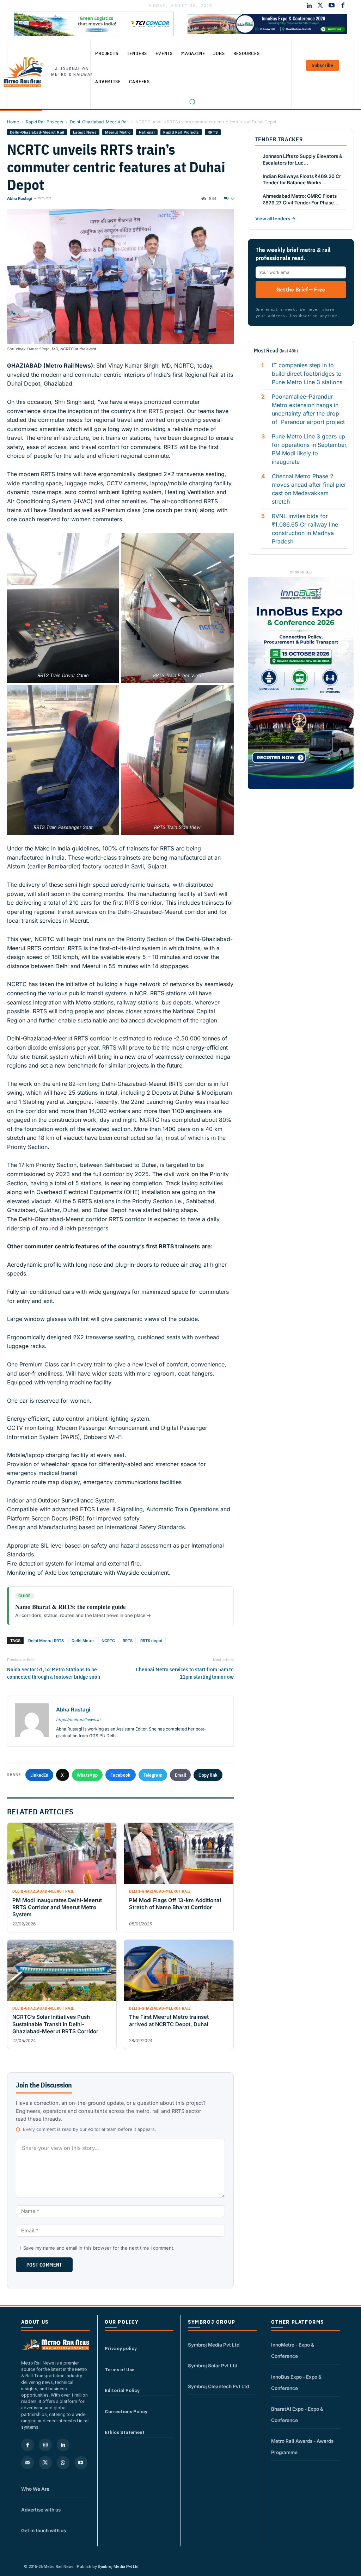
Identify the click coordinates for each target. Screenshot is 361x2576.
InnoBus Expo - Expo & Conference (296, 2383)
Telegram (153, 1775)
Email (180, 1775)
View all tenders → (275, 219)
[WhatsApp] (63, 2463)
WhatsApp (87, 1775)
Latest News (85, 132)
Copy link (208, 1775)
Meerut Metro (118, 132)
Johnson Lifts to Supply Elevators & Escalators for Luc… (302, 159)
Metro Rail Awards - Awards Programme (302, 2447)
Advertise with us (41, 2510)
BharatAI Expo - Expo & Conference (297, 2415)
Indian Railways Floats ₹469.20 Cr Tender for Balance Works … (302, 180)
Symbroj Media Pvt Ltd (214, 2345)
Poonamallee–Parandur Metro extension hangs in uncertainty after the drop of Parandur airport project (308, 409)
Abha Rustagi (20, 198)
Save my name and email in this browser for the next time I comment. (99, 2248)
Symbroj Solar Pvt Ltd (213, 2366)
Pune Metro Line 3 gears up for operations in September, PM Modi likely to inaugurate (310, 449)
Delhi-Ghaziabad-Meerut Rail (99, 122)
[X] (45, 2463)
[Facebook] (343, 6)
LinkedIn (39, 1775)
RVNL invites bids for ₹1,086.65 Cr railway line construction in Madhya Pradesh (305, 529)
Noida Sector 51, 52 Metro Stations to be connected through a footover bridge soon (54, 1673)
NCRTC (108, 1641)
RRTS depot (151, 1641)
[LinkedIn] (309, 6)
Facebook (120, 1775)
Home (13, 122)
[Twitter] (320, 6)
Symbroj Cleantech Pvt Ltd (218, 2386)
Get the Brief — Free (301, 289)
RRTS (213, 132)
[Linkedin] (63, 2445)
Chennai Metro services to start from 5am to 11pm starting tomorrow (185, 1673)
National (147, 132)
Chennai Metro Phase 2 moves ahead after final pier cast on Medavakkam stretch (309, 489)
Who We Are (35, 2489)
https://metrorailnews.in (78, 1720)
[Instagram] (45, 2445)
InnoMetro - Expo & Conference (293, 2350)
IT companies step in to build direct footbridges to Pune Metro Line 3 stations (307, 374)
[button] (192, 102)
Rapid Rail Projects (44, 122)
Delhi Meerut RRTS (46, 1641)
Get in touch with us (44, 2531)
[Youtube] (332, 6)
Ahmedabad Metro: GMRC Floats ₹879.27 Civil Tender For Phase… (301, 199)
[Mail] (27, 2463)
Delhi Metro (83, 1641)
